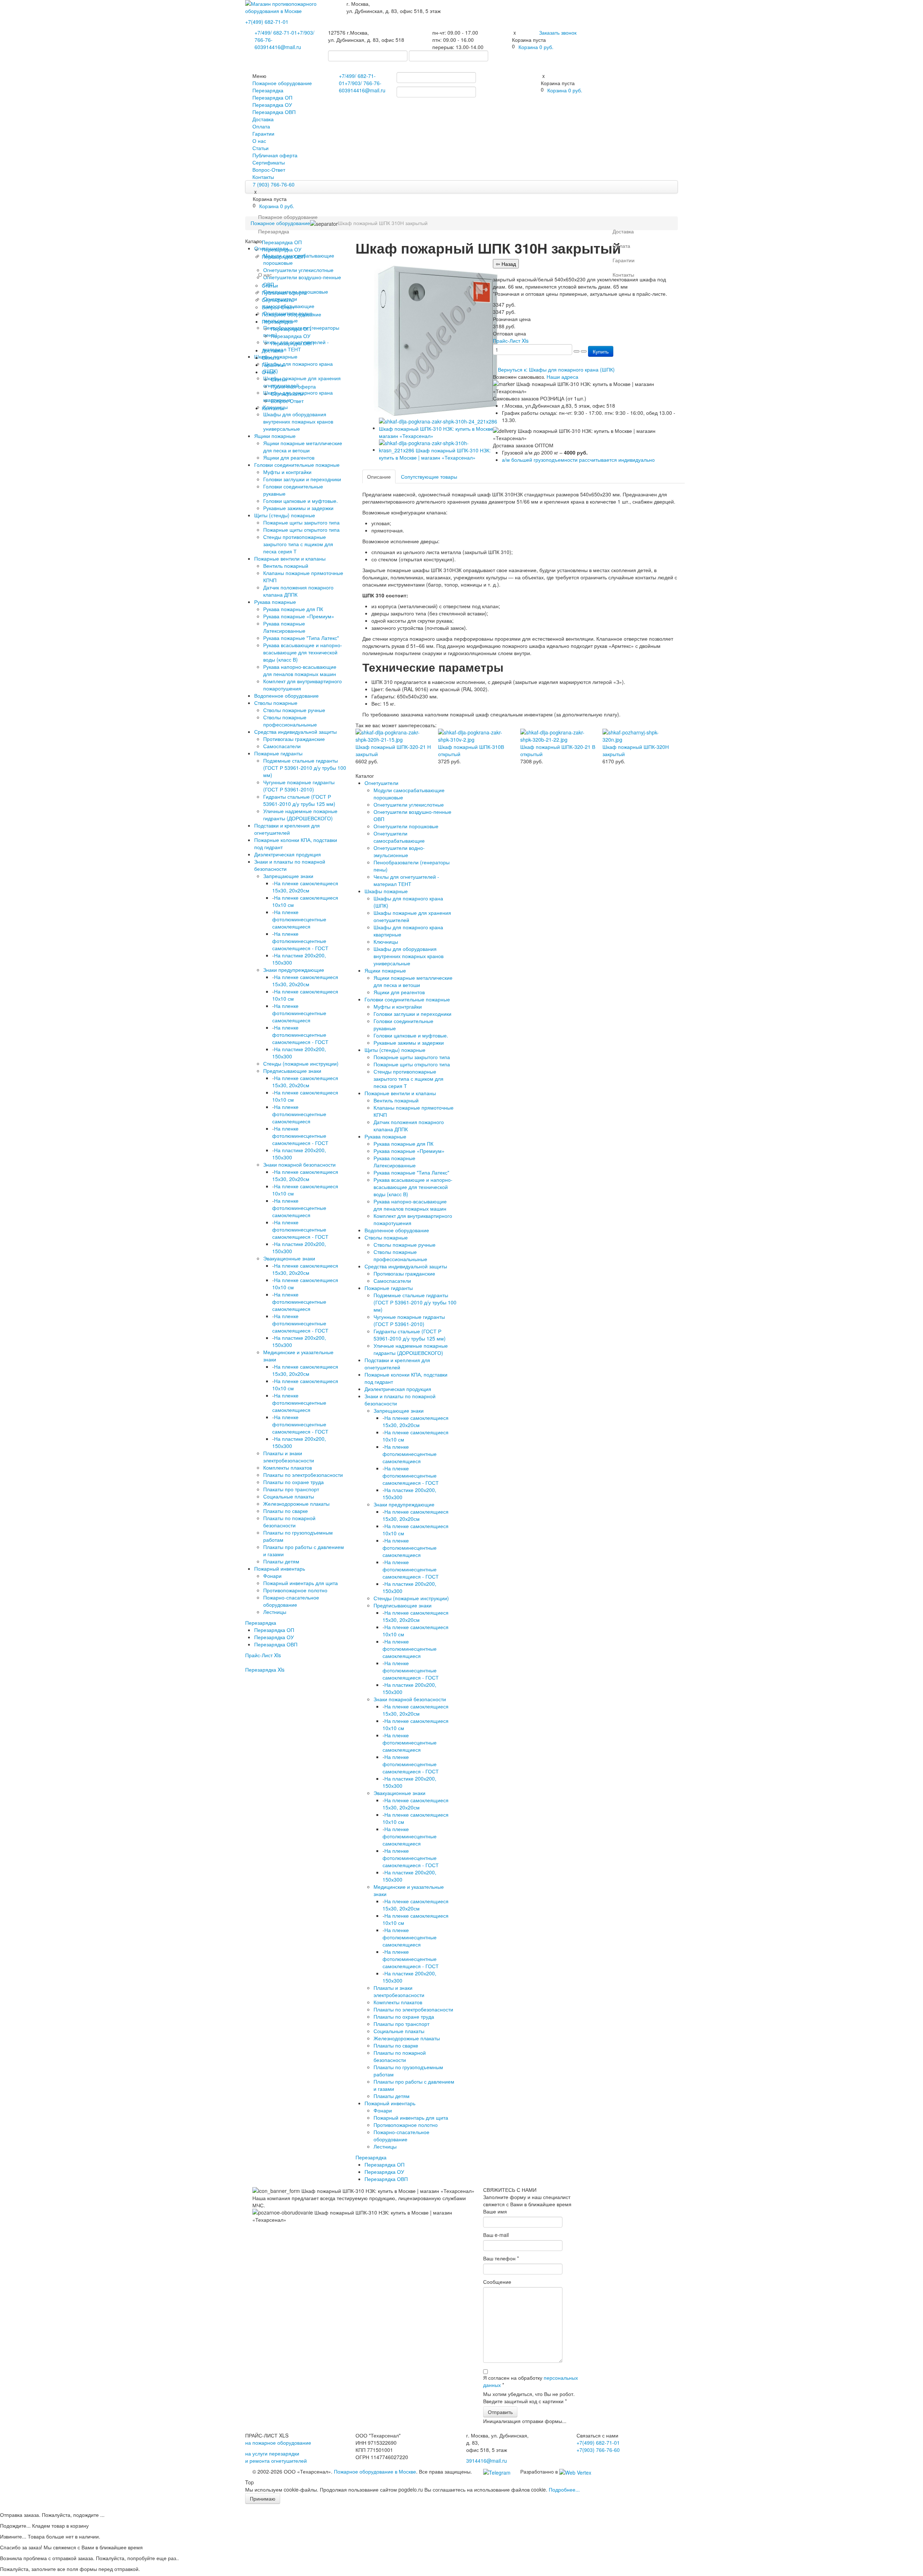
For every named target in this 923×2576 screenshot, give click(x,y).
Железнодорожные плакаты (296, 1504)
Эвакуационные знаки (289, 1258)
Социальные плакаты (289, 1496)
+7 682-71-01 (276, 32)
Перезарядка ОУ (272, 105)
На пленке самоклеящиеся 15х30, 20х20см (305, 887)
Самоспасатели (282, 746)
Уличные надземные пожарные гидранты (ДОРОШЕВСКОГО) (300, 815)
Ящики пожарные (275, 436)
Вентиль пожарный (286, 566)
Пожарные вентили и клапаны (290, 558)
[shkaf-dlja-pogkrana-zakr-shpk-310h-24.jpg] (440, 428)
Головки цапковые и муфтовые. (301, 501)
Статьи (260, 148)
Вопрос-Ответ (269, 170)
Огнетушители (381, 783)
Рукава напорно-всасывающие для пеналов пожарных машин (300, 670)
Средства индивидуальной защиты (295, 732)
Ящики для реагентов (289, 457)
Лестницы (275, 1612)
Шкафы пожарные (386, 891)
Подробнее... (564, 2489)
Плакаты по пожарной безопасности (289, 1522)
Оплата (261, 126)
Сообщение (497, 2282)
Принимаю (263, 2498)
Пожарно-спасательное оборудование (291, 1601)
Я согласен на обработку (531, 2381)
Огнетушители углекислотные (409, 804)
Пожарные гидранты (278, 753)
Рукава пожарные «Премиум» (299, 616)
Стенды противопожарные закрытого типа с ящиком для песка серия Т (298, 544)
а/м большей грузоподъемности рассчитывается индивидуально (578, 460)
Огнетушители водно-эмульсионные (399, 851)
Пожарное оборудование (282, 83)
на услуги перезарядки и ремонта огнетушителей (276, 2457)
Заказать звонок (558, 32)
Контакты (263, 177)
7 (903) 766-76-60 (274, 184)
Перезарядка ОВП (274, 112)
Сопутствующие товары (429, 477)
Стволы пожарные (276, 703)
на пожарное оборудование (278, 2443)
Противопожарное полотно (295, 1590)
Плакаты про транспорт (291, 1489)
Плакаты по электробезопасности (303, 1475)
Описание (379, 477)
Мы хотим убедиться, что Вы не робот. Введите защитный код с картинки (529, 2397)
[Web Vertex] (575, 2471)
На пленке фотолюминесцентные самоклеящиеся (299, 919)
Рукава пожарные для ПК (293, 609)
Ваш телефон (501, 2258)
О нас (259, 141)
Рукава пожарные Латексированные (284, 627)
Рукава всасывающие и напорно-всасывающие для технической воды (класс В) (303, 652)
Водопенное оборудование (286, 695)
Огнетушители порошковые (406, 826)
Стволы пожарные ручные (294, 710)
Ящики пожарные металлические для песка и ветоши (303, 447)
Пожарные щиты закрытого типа (301, 522)
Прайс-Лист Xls (263, 1655)
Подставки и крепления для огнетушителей (287, 829)
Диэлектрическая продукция (288, 854)
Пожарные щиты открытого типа (301, 530)
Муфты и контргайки (287, 472)
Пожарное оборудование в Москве (375, 2471)
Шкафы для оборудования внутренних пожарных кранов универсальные (298, 421)
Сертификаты (269, 162)
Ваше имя (495, 2211)
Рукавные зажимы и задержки (298, 508)
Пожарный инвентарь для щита (301, 1583)
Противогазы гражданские (294, 739)
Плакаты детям (281, 1561)
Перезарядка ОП (272, 97)
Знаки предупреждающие (294, 970)
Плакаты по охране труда (293, 1482)
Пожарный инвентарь (280, 1568)
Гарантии (263, 133)
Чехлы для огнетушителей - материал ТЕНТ (406, 880)
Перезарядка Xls (265, 1669)
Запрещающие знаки (288, 876)
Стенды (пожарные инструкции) (301, 1063)
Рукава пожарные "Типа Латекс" (301, 638)
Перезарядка (268, 90)
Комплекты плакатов (288, 1467)
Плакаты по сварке (286, 1511)
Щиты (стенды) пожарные (285, 515)
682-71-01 (267, 22)
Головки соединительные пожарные (297, 465)
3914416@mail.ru (281, 47)
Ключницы (386, 942)
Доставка (263, 119)
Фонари (272, 1576)
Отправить (500, 2412)
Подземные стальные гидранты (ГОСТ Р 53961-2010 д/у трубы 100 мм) (305, 768)
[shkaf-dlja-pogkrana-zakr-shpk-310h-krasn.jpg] (440, 449)
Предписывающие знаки (292, 1071)
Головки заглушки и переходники (302, 479)
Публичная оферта (275, 155)
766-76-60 (598, 2450)
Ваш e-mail (496, 2235)
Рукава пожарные (275, 602)
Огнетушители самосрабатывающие (399, 837)
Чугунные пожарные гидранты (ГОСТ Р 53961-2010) (299, 786)
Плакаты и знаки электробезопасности (289, 1457)
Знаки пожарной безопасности (299, 1164)
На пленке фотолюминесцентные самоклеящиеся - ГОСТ (300, 941)
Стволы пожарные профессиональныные (290, 721)
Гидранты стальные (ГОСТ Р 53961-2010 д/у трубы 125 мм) (299, 800)
